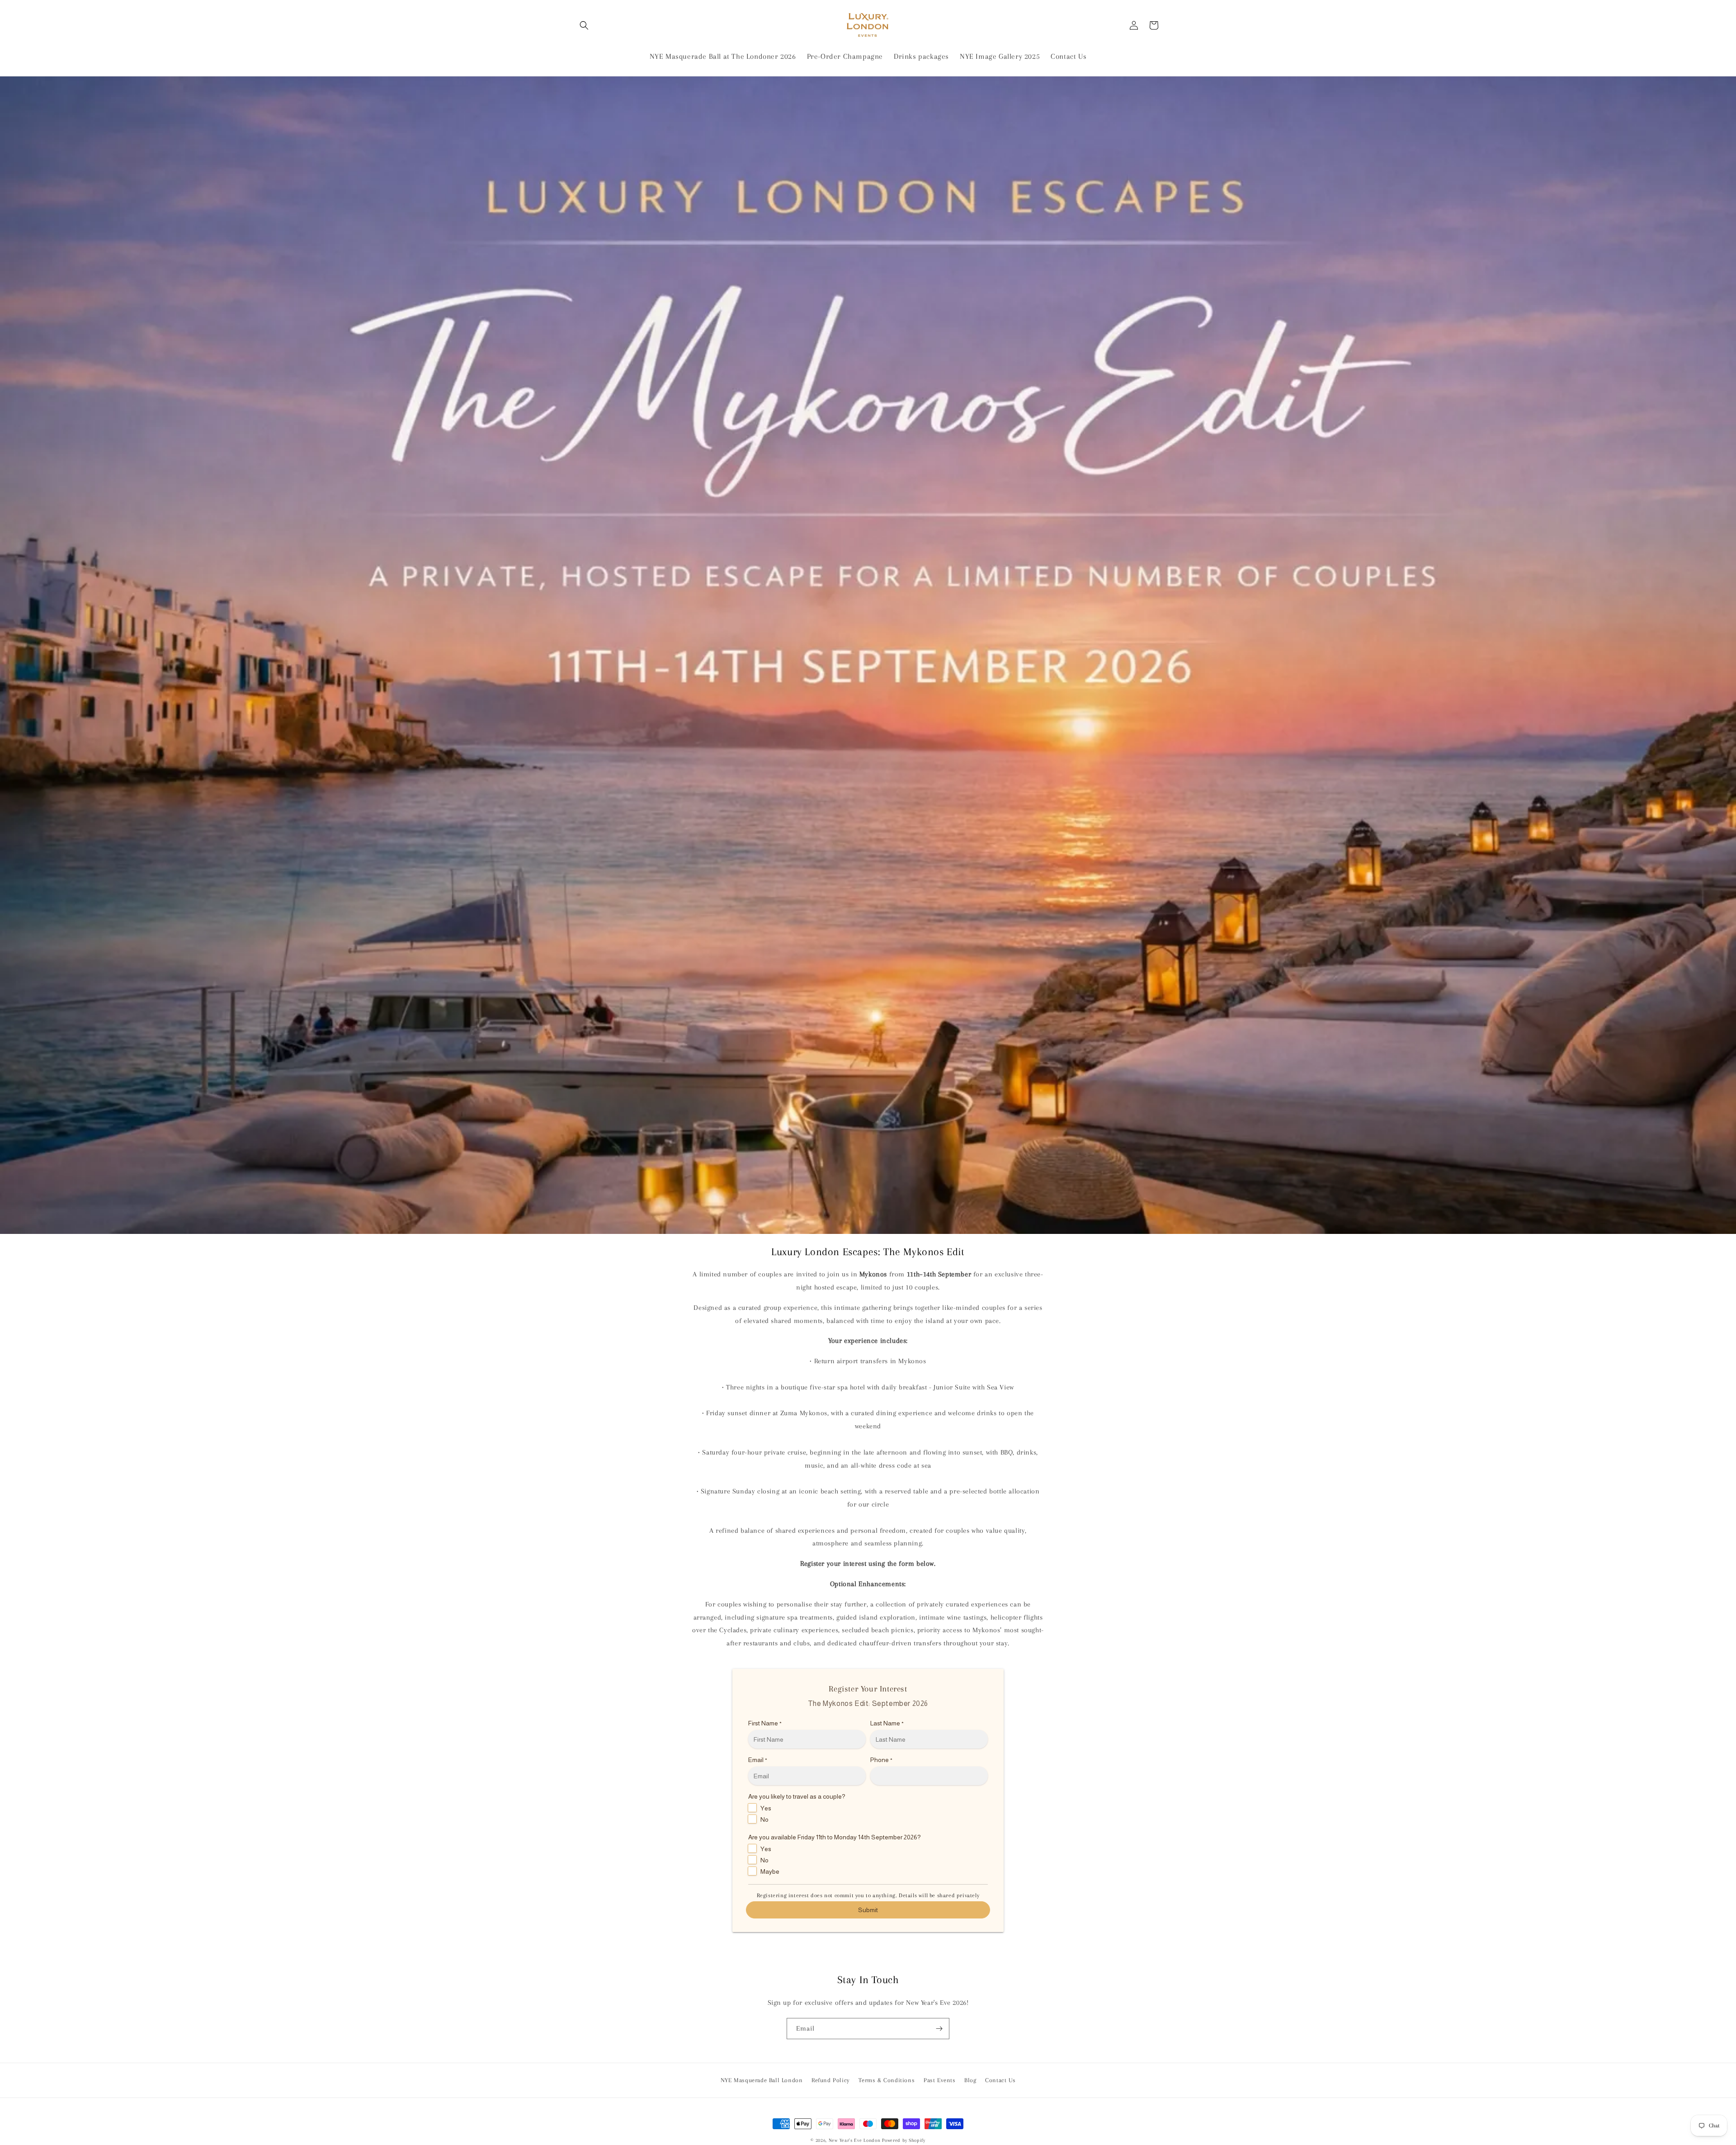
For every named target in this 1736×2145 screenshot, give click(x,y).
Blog (970, 2080)
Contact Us (1000, 2080)
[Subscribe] (939, 2029)
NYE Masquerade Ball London (762, 2080)
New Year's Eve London (855, 2140)
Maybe (770, 1871)
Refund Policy (831, 2080)
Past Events (940, 2080)
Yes (766, 1808)
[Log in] (1134, 25)
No (764, 1819)
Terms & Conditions (887, 2080)
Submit (868, 1910)
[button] (584, 25)
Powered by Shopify (904, 2140)
